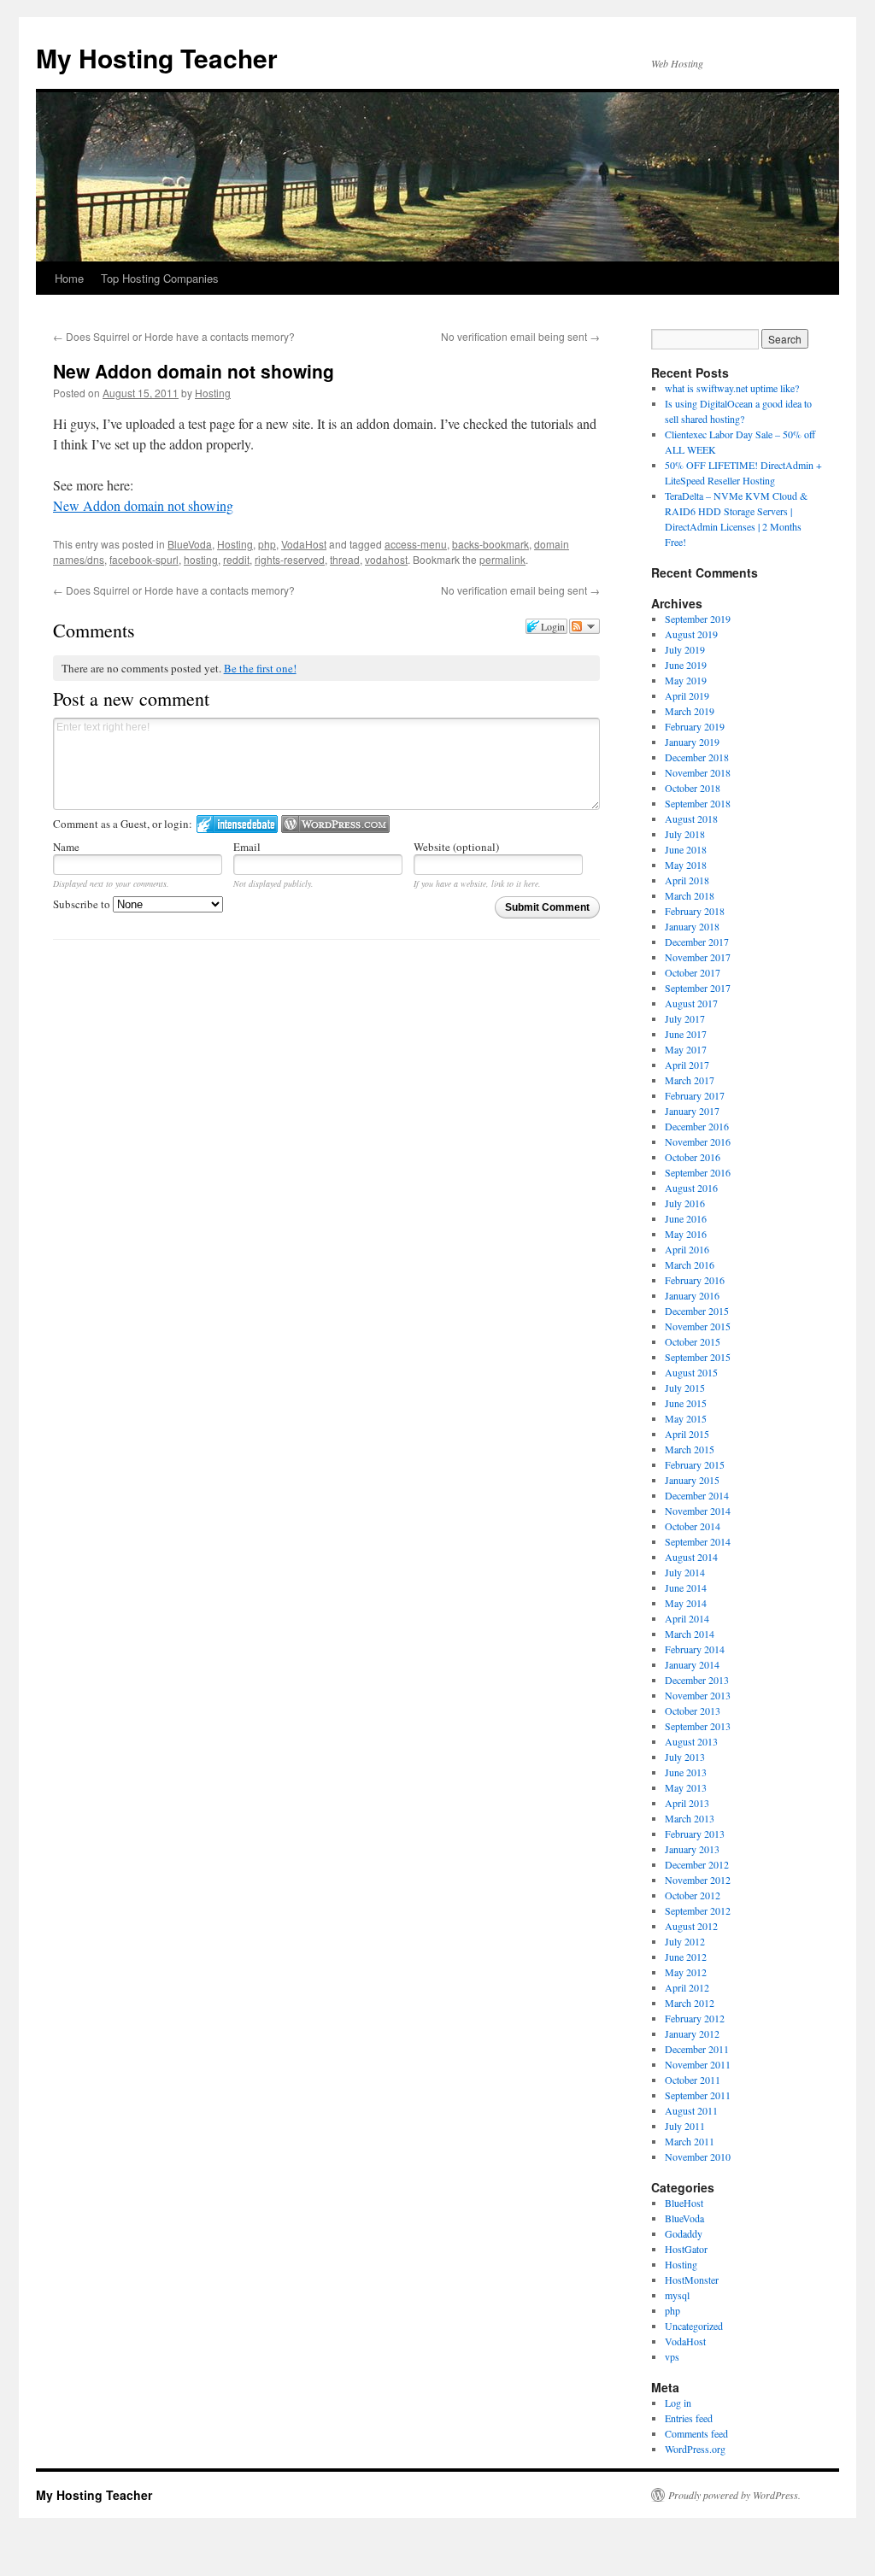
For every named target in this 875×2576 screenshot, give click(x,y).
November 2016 (698, 1141)
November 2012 (698, 1880)
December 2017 (697, 942)
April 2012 (687, 1987)
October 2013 (693, 1710)
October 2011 (693, 2080)
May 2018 (686, 865)
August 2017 (691, 1003)
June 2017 (686, 1034)
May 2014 (686, 1603)
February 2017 (695, 1095)
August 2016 (691, 1188)
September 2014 (698, 1541)
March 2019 (690, 711)
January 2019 (692, 742)
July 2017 (685, 1018)
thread (345, 559)
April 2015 (687, 1434)
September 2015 (698, 1357)
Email (247, 847)
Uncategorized (694, 2326)
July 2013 (685, 1757)
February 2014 (695, 1649)
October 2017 (693, 972)
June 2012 (686, 1957)
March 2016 (690, 1265)
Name (66, 847)
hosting (201, 559)
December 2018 (697, 757)
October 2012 (693, 1895)
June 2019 (686, 665)
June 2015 (686, 1403)
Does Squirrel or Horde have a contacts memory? (174, 336)
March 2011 (690, 2141)
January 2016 (692, 1295)
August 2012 (691, 1926)
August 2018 (691, 819)
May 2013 (686, 1787)
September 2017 (698, 988)
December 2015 (697, 1311)
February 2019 (695, 726)
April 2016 (687, 1249)
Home (69, 278)
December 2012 (697, 1864)
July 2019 (685, 649)
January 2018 (692, 926)
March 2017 (690, 1080)
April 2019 (687, 695)
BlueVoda (190, 544)
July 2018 (685, 834)
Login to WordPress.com (335, 824)
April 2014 (687, 1618)
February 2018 (695, 911)
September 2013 (698, 1726)
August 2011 (691, 2110)
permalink (502, 559)
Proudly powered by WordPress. (734, 2495)
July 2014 (685, 1572)
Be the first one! (260, 668)
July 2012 (685, 1941)
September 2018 (698, 803)
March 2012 (690, 2003)
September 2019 (698, 619)
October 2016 (693, 1157)
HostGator (686, 2249)
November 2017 (698, 957)
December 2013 (697, 1680)
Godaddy (684, 2233)
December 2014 (697, 1495)
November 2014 (698, 1511)
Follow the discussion (584, 626)
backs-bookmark (490, 544)
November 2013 (698, 1695)
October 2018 (693, 788)
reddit (236, 559)
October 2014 (693, 1526)
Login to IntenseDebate (237, 824)
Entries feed (689, 2418)
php (267, 544)
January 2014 (692, 1664)
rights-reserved (290, 559)
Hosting (213, 393)
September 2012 (698, 1910)
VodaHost (304, 544)
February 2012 (695, 2018)
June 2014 (686, 1587)
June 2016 (686, 1218)
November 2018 (698, 772)
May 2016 (686, 1234)
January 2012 (692, 2033)
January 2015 (692, 1480)
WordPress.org (695, 2449)
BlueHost (684, 2203)
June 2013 (686, 1772)
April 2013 (687, 1803)
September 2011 (698, 2095)
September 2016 (698, 1172)
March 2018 (690, 895)
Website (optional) (456, 847)
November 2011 (698, 2064)
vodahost (386, 559)
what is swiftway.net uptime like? (732, 388)
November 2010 (698, 2156)
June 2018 (686, 849)
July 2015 (685, 1388)
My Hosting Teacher (157, 58)
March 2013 (690, 1818)
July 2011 (685, 2126)
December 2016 (697, 1126)
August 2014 (691, 1557)
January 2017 (692, 1111)
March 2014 (690, 1634)
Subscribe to (83, 904)
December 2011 (697, 2049)
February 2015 (695, 1464)
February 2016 (695, 1280)
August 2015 (691, 1372)
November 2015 (698, 1326)
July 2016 (685, 1203)
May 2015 (686, 1418)
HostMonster (692, 2280)
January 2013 (692, 1849)
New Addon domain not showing (143, 505)
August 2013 (691, 1741)
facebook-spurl (144, 559)
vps (672, 2356)
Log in (678, 2403)
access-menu (416, 544)
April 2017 (687, 1065)
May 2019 (686, 680)
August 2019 (691, 634)
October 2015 (693, 1341)
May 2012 (686, 1972)
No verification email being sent (520, 336)
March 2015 (690, 1449)
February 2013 (695, 1834)
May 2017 (686, 1049)
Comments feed (696, 2433)
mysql (677, 2295)
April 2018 (687, 880)
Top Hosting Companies (160, 278)
